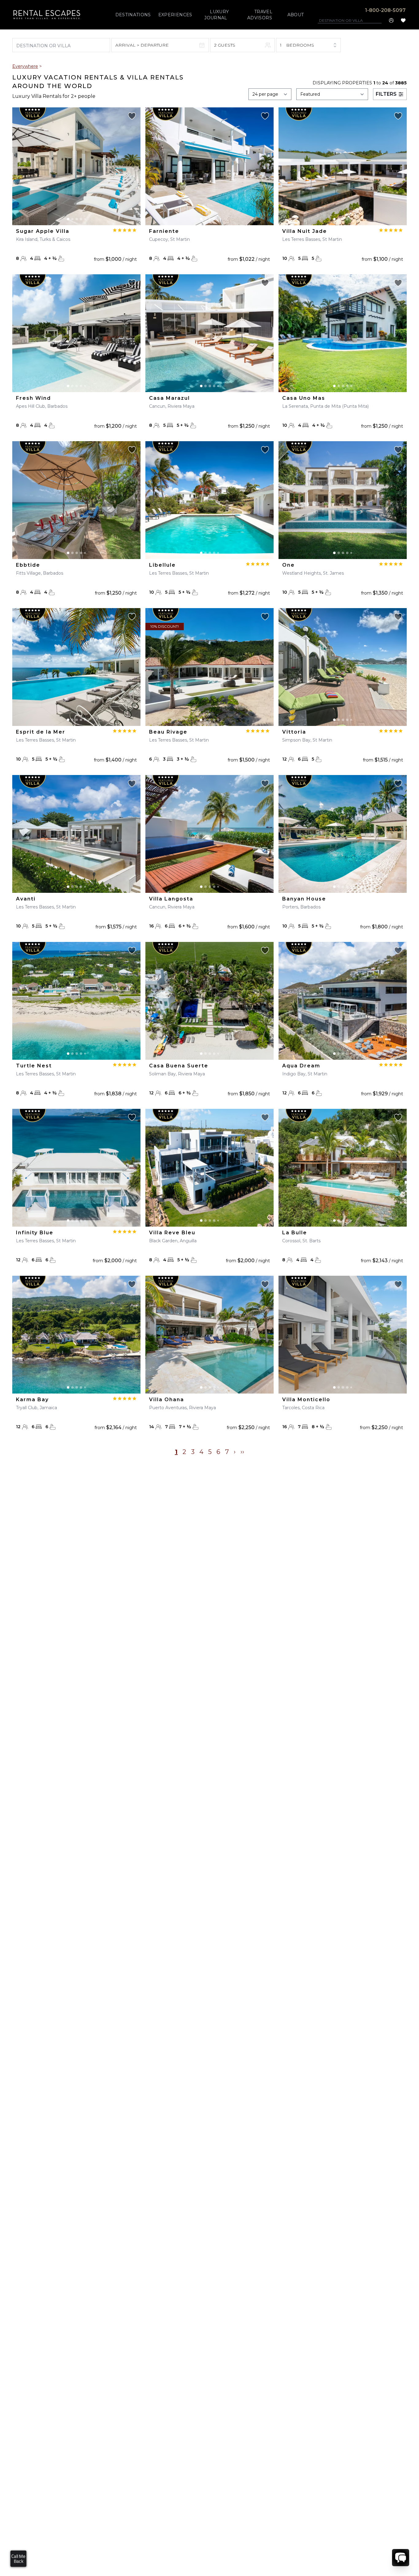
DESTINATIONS (133, 15)
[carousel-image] (76, 166)
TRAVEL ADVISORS (260, 15)
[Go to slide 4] (81, 219)
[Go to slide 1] (68, 219)
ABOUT (296, 15)
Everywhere (25, 66)
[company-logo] (47, 15)
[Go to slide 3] (77, 219)
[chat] (401, 2558)
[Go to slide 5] (85, 219)
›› (242, 1452)
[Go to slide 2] (72, 219)
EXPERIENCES (175, 15)
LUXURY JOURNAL (217, 15)
